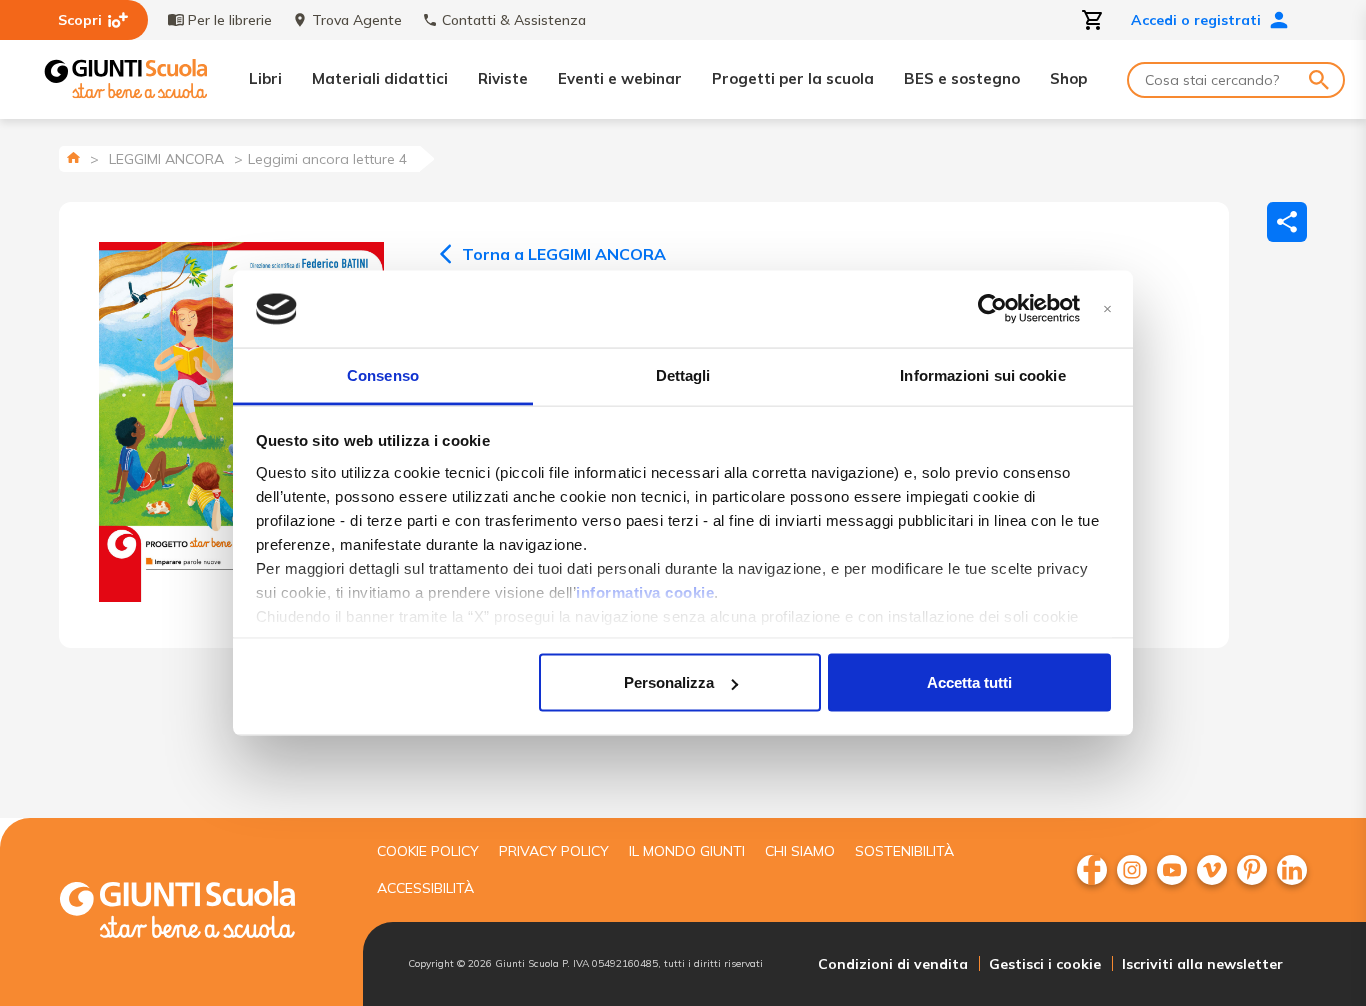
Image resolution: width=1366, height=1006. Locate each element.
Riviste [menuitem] (503, 78)
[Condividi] (1287, 222)
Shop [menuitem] (1068, 78)
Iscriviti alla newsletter (1202, 964)
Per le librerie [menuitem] (230, 20)
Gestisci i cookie (1045, 964)
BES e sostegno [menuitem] (962, 78)
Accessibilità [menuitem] (425, 888)
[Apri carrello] (1093, 20)
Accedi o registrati (1196, 20)
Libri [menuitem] (265, 78)
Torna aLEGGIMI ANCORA (564, 254)
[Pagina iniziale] (73, 157)
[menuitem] (1092, 870)
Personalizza (669, 682)
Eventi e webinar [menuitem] (620, 78)
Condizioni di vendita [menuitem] (893, 964)
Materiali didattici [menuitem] (380, 78)
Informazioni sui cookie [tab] (982, 374)
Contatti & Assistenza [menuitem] (514, 20)
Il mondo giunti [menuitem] (687, 851)
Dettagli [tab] (683, 374)
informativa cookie (645, 591)
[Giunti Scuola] (126, 79)
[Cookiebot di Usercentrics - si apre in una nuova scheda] (992, 309)
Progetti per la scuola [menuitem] (793, 78)
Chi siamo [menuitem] (800, 851)
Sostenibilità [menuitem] (904, 851)
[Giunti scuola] (198, 912)
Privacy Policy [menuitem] (554, 851)
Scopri (80, 20)
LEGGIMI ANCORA (166, 159)
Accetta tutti (969, 682)
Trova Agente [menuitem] (357, 20)
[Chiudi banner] (1107, 309)
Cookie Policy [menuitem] (428, 851)
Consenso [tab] (383, 374)
